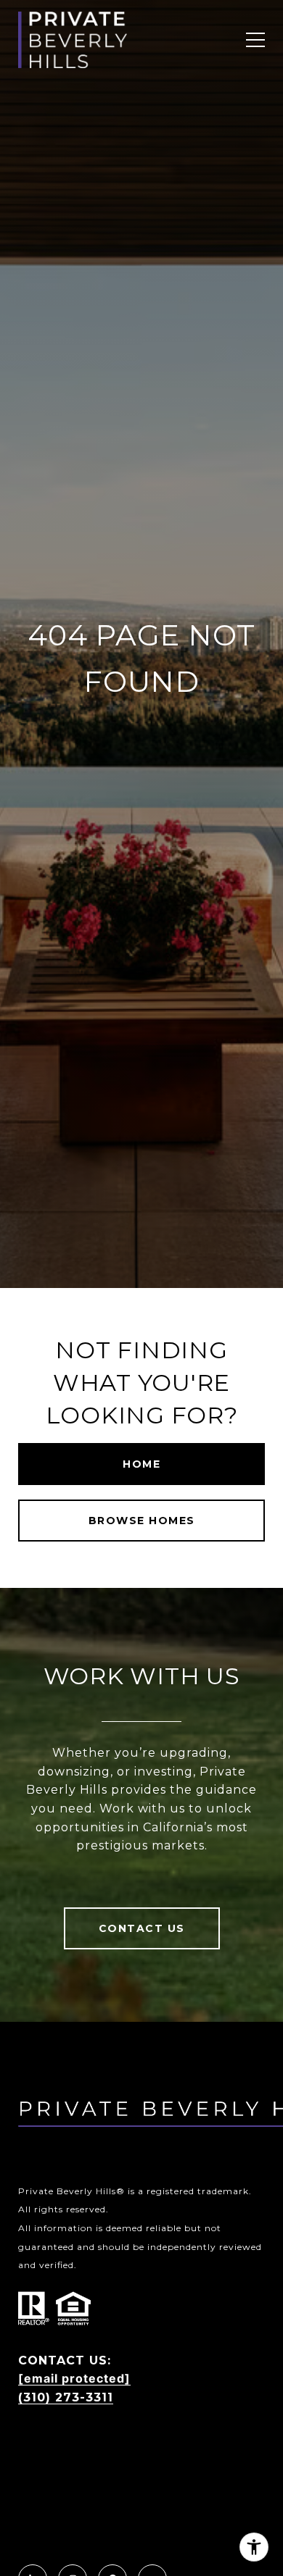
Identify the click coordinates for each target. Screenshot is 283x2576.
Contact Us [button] (142, 1928)
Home (141, 1464)
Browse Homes (142, 1521)
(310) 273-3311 (66, 2397)
